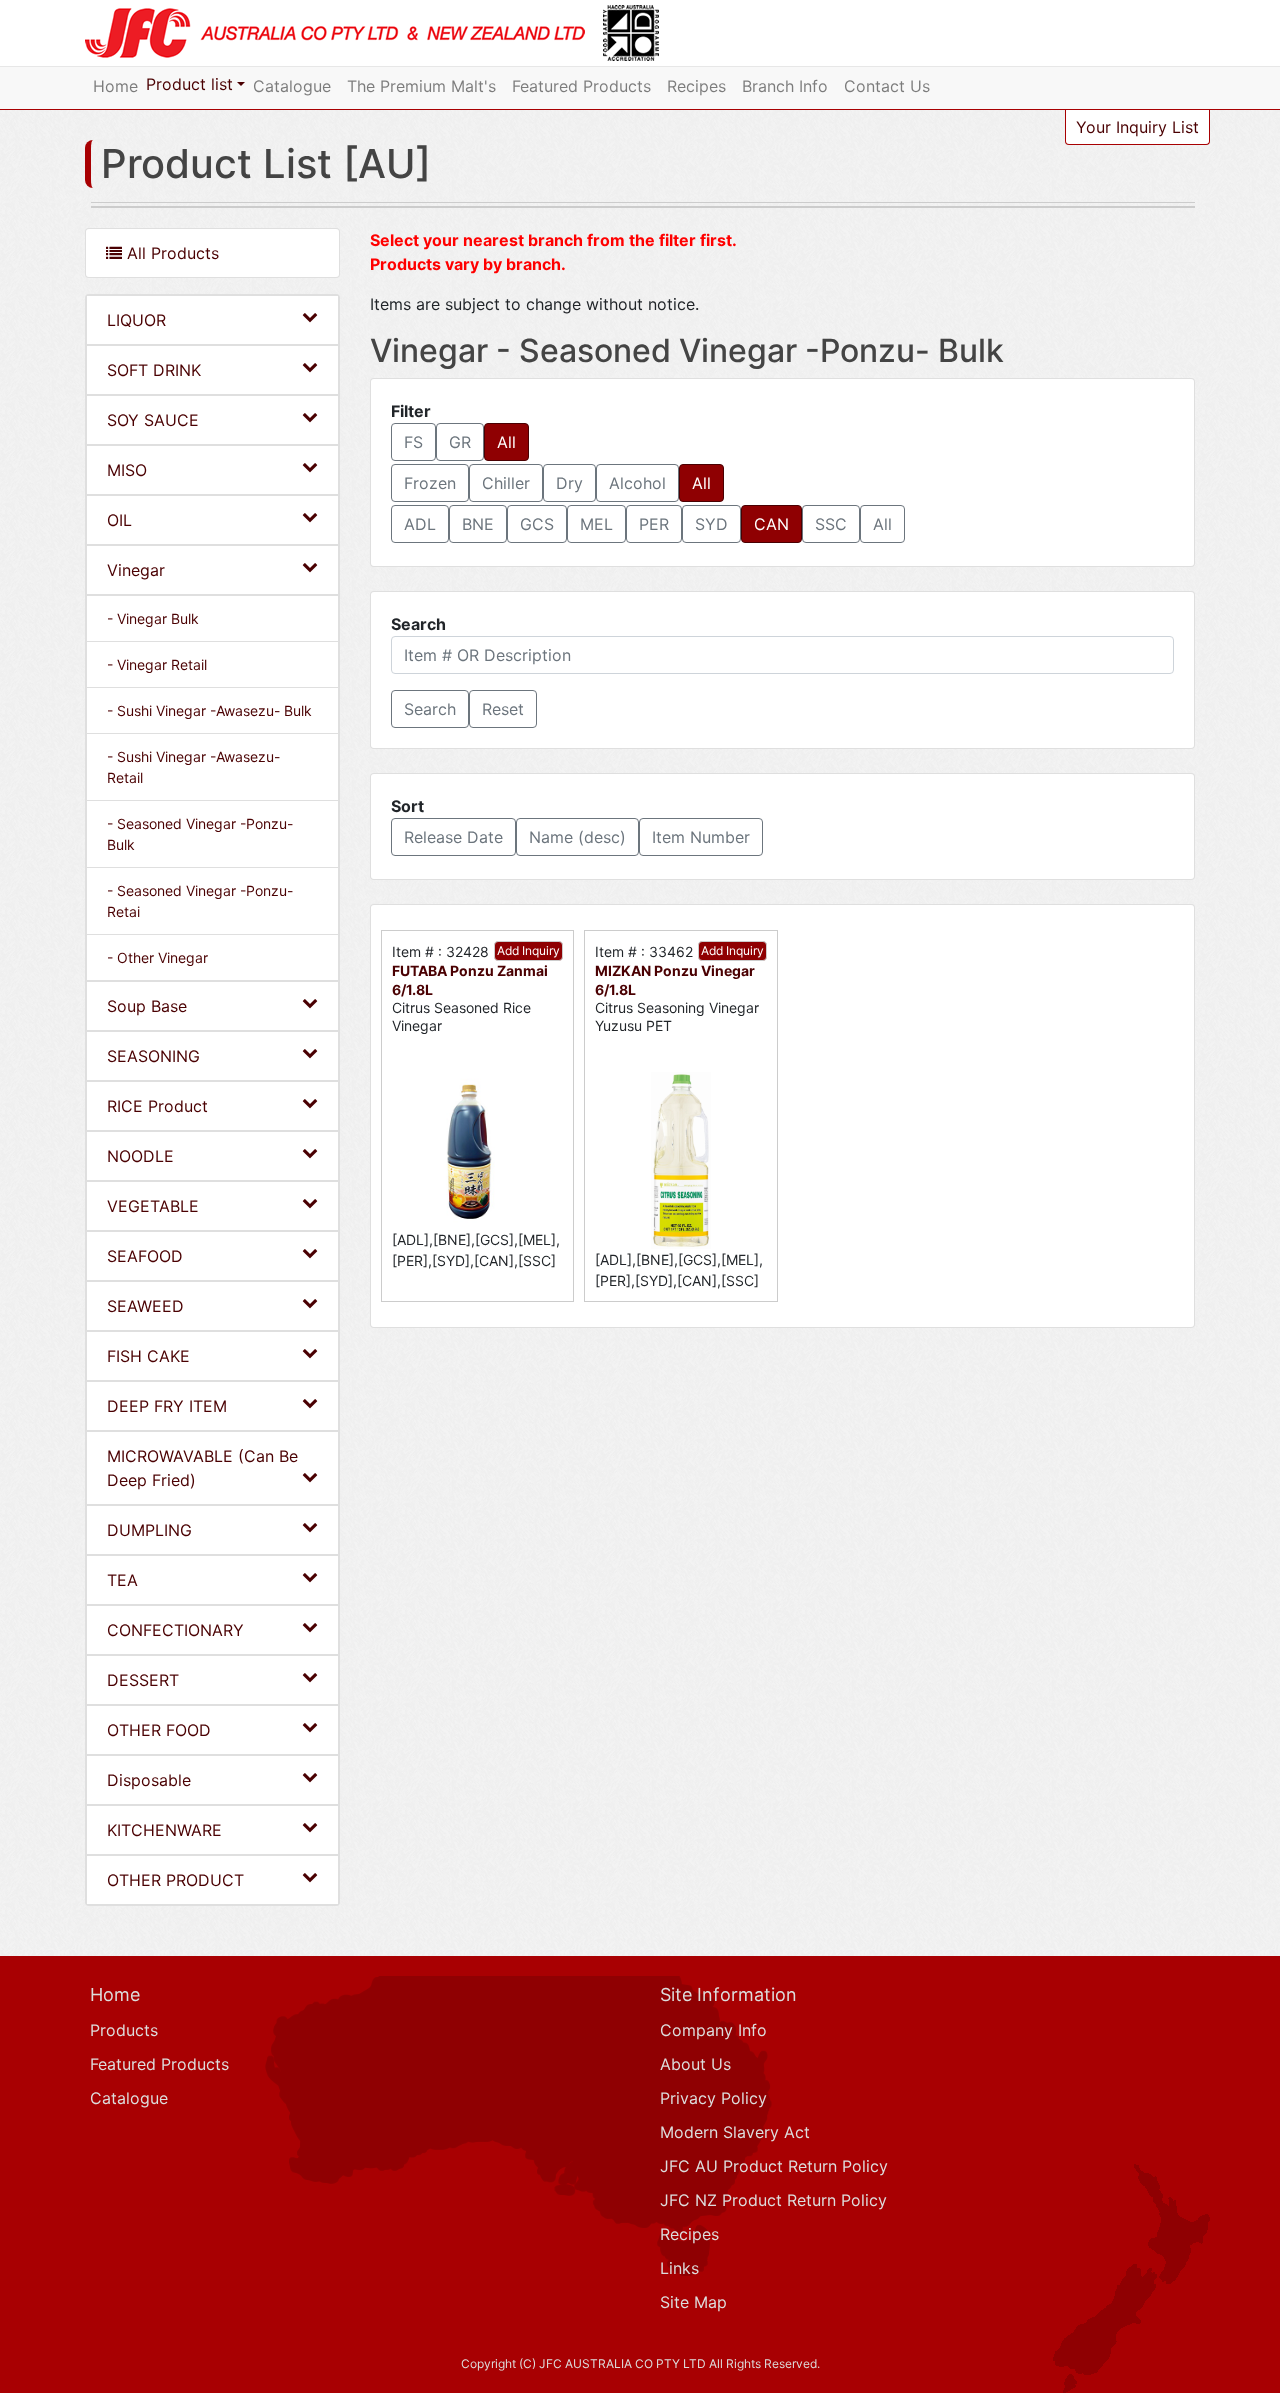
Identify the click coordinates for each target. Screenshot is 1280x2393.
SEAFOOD (145, 1256)
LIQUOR (136, 320)
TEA (122, 1580)
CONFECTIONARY (175, 1630)
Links (679, 2268)
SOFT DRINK (154, 370)
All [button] (506, 442)
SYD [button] (711, 524)
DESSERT (143, 1680)
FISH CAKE (148, 1356)
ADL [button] (420, 524)
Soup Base (147, 1006)
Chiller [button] (506, 483)
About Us (695, 2064)
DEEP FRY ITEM (167, 1406)
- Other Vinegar (157, 957)
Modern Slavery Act (735, 2132)
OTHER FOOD (159, 1730)
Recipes (696, 86)
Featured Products (581, 86)
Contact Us (887, 86)
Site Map (693, 2302)
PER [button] (654, 524)
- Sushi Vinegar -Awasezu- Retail (193, 767)
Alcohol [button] (637, 483)
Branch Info (785, 86)
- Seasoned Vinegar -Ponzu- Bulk (200, 834)
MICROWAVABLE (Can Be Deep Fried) (202, 1468)
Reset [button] (503, 709)
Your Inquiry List (1137, 127)
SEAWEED (145, 1306)
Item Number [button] (701, 837)
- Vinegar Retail (157, 664)
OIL (119, 520)
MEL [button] (596, 524)
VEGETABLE (153, 1206)
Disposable (149, 1780)
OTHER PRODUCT (175, 1880)
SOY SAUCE (153, 420)
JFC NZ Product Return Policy (773, 2200)
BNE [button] (478, 524)
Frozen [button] (430, 483)
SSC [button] (831, 524)
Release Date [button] (453, 837)
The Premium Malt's (421, 86)
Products (124, 2030)
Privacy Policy (713, 2098)
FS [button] (413, 442)
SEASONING (153, 1056)
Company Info (713, 2030)
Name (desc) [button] (577, 837)
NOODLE (140, 1156)
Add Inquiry (528, 950)
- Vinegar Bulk (153, 618)
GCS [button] (537, 524)
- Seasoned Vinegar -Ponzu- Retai (200, 901)
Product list (189, 84)
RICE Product (157, 1106)
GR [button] (460, 442)
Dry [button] (569, 483)
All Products (170, 253)
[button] (430, 709)
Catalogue (292, 86)
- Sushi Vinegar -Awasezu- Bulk (209, 710)
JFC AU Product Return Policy (774, 2166)
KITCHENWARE (164, 1830)
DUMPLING (149, 1530)
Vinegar (136, 570)
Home (115, 86)
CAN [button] (771, 524)
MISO (127, 470)
